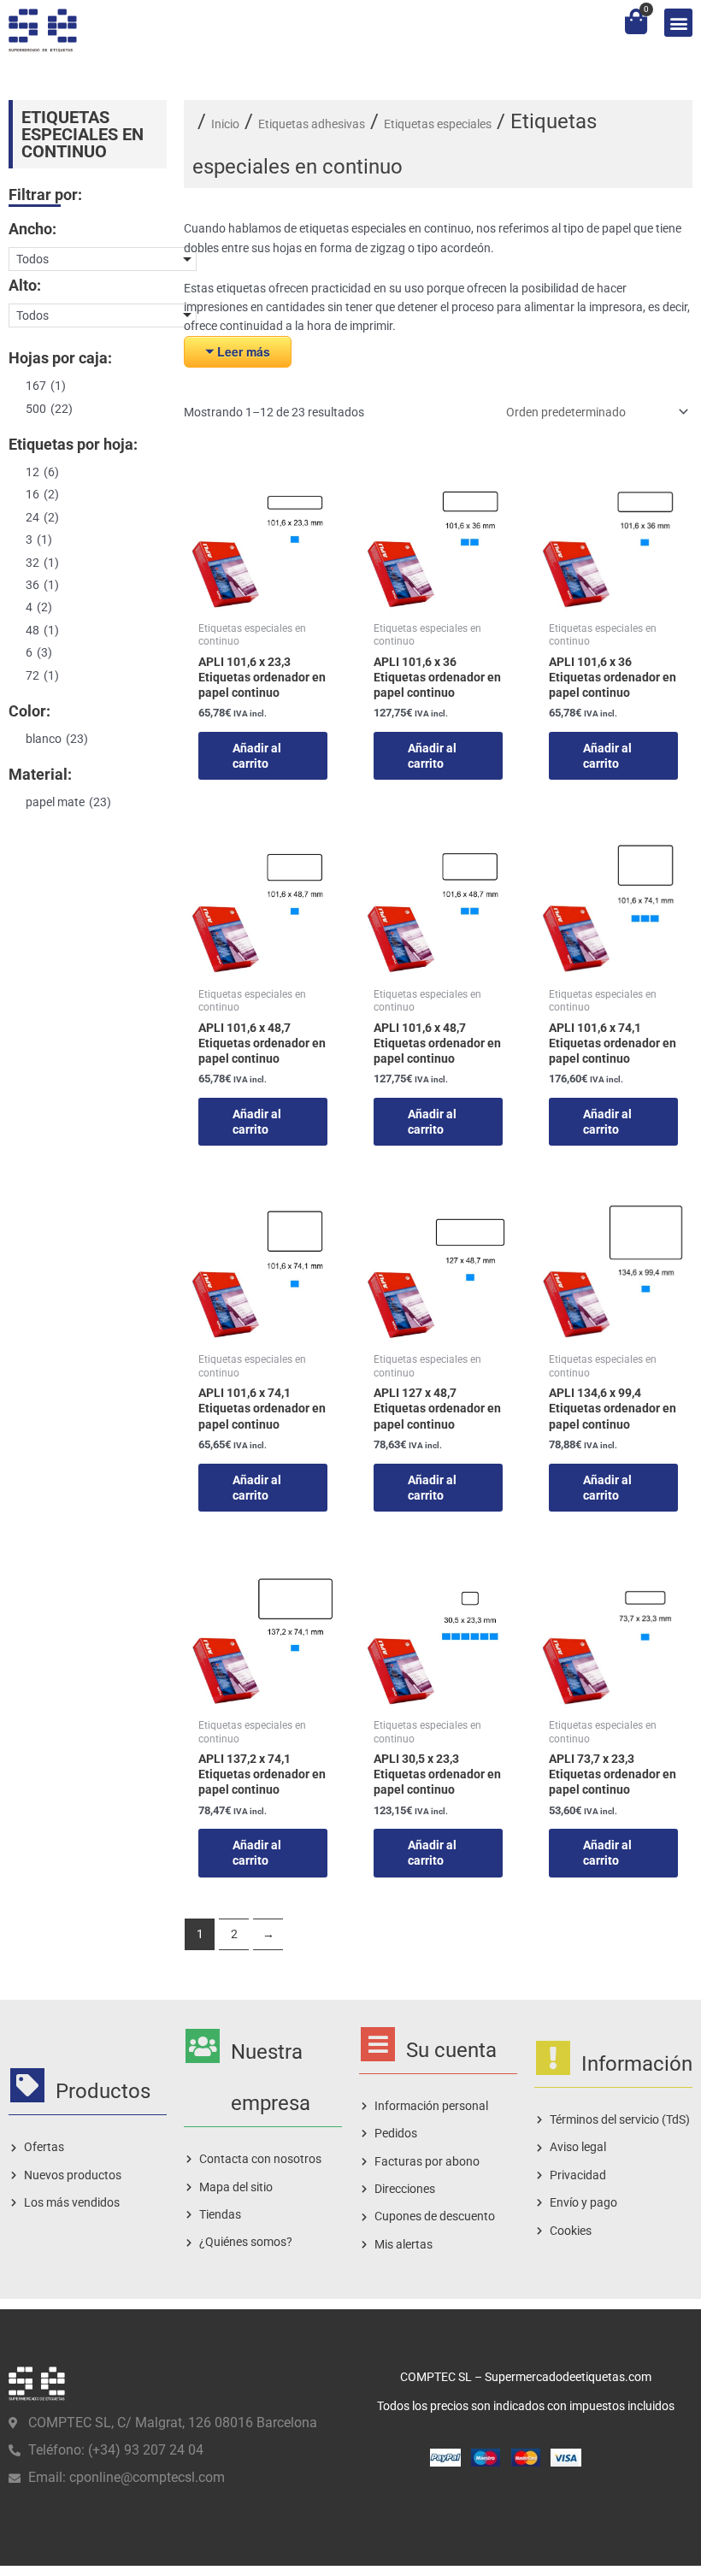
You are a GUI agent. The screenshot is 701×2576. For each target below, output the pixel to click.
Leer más (244, 351)
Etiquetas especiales (438, 124)
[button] (678, 23)
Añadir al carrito (257, 756)
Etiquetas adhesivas (312, 124)
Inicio (225, 124)
